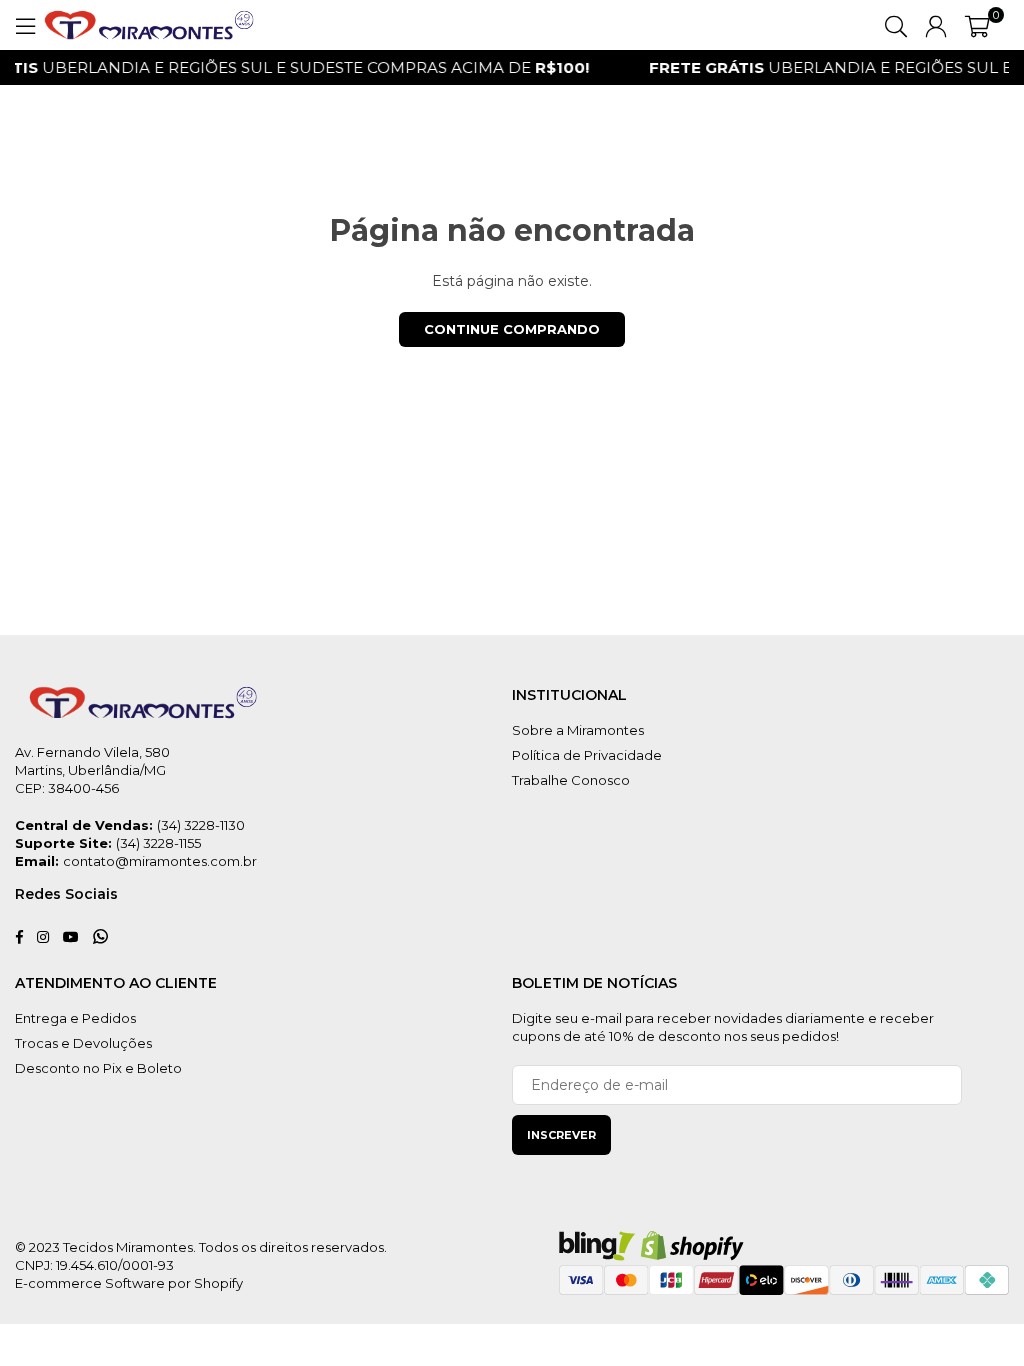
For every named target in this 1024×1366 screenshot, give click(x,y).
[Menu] (25, 25)
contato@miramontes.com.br (160, 861)
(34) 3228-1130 (201, 825)
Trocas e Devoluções (83, 1043)
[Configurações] (936, 25)
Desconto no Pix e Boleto (98, 1068)
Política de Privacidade (587, 755)
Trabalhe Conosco (571, 780)
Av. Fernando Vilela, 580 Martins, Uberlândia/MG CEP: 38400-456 (92, 770)
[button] (977, 25)
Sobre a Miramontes (578, 730)
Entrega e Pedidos (75, 1018)
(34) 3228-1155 (158, 843)
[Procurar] (896, 25)
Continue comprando (512, 329)
